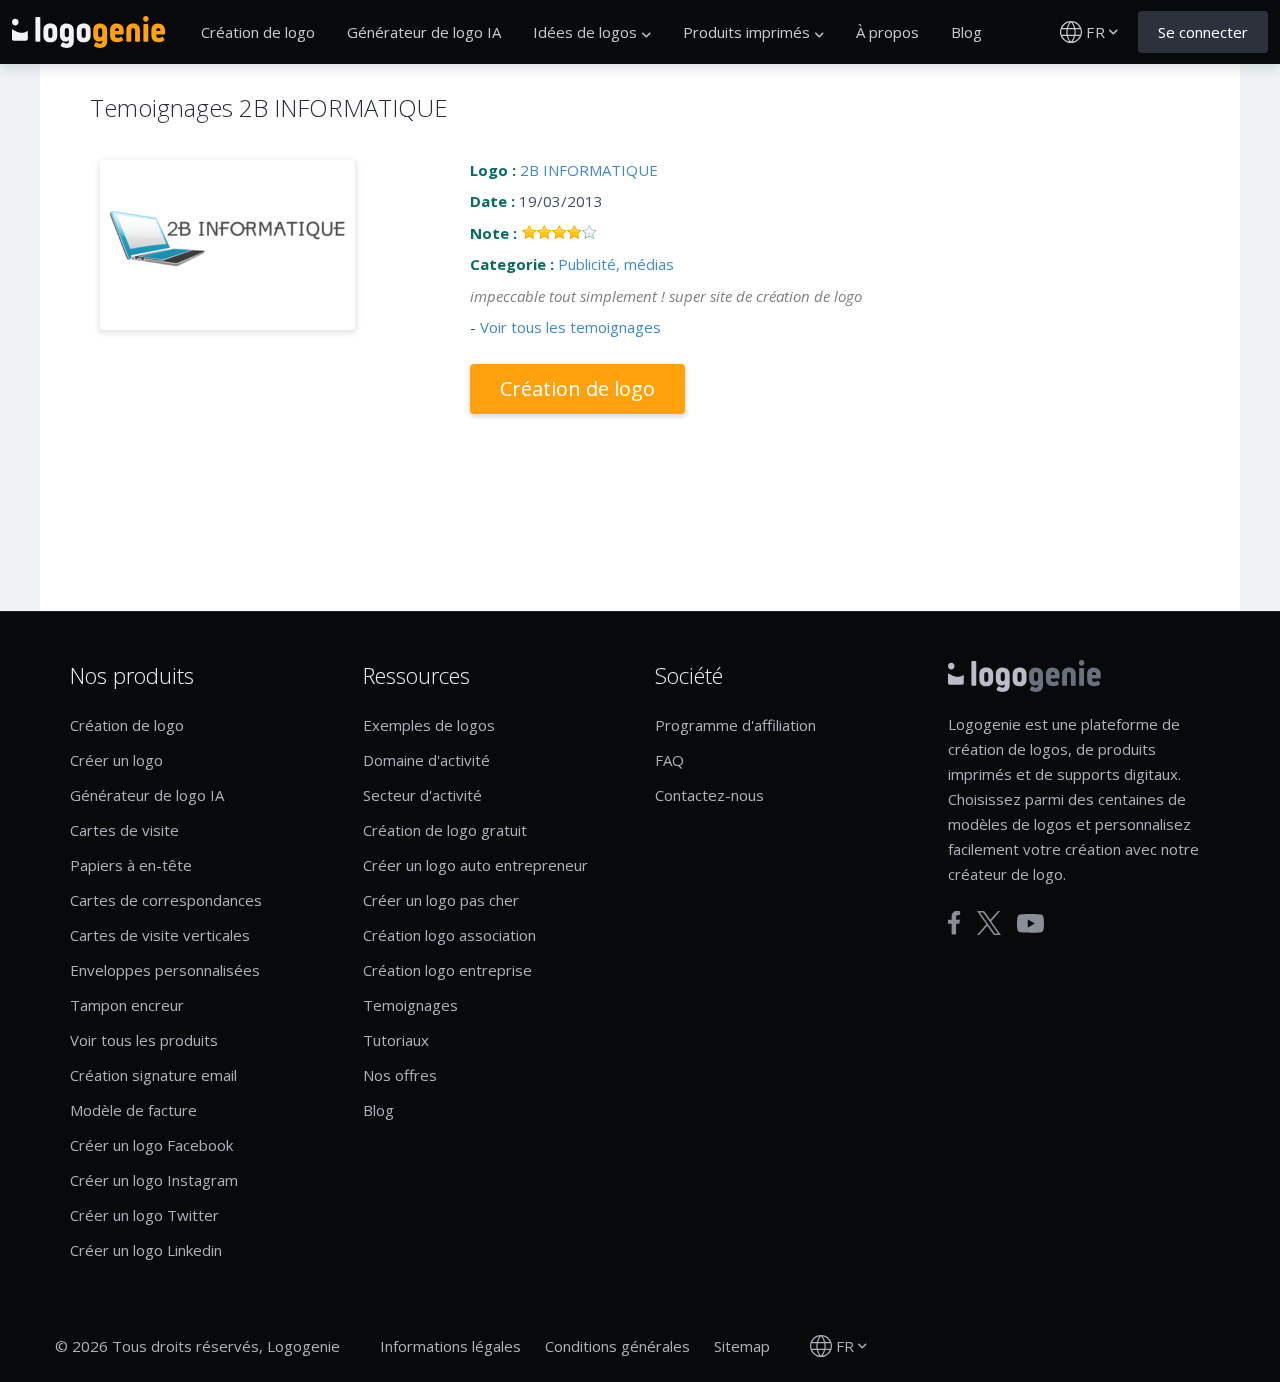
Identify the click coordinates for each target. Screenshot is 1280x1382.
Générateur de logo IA (424, 32)
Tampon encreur (127, 1005)
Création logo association (449, 935)
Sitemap (742, 1346)
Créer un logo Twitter (144, 1215)
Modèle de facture (133, 1110)
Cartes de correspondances (166, 900)
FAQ (669, 760)
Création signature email (153, 1075)
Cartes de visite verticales (160, 935)
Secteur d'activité (422, 795)
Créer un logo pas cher (441, 900)
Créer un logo (116, 760)
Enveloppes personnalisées (165, 970)
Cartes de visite (124, 830)
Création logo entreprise (447, 970)
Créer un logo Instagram (154, 1180)
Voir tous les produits (144, 1040)
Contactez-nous (709, 795)
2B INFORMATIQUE (589, 170)
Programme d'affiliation (735, 725)
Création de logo (258, 32)
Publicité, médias (616, 264)
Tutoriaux (396, 1040)
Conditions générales (617, 1346)
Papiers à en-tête (131, 865)
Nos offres (400, 1075)
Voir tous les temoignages (570, 327)
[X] (989, 923)
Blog (966, 32)
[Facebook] (954, 923)
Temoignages (410, 1005)
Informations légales (450, 1346)
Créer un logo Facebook (151, 1145)
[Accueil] (88, 32)
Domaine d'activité (426, 760)
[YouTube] (1030, 923)
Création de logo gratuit (445, 830)
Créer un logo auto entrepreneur (475, 865)
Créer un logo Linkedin (146, 1250)
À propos (887, 32)
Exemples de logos (429, 725)
